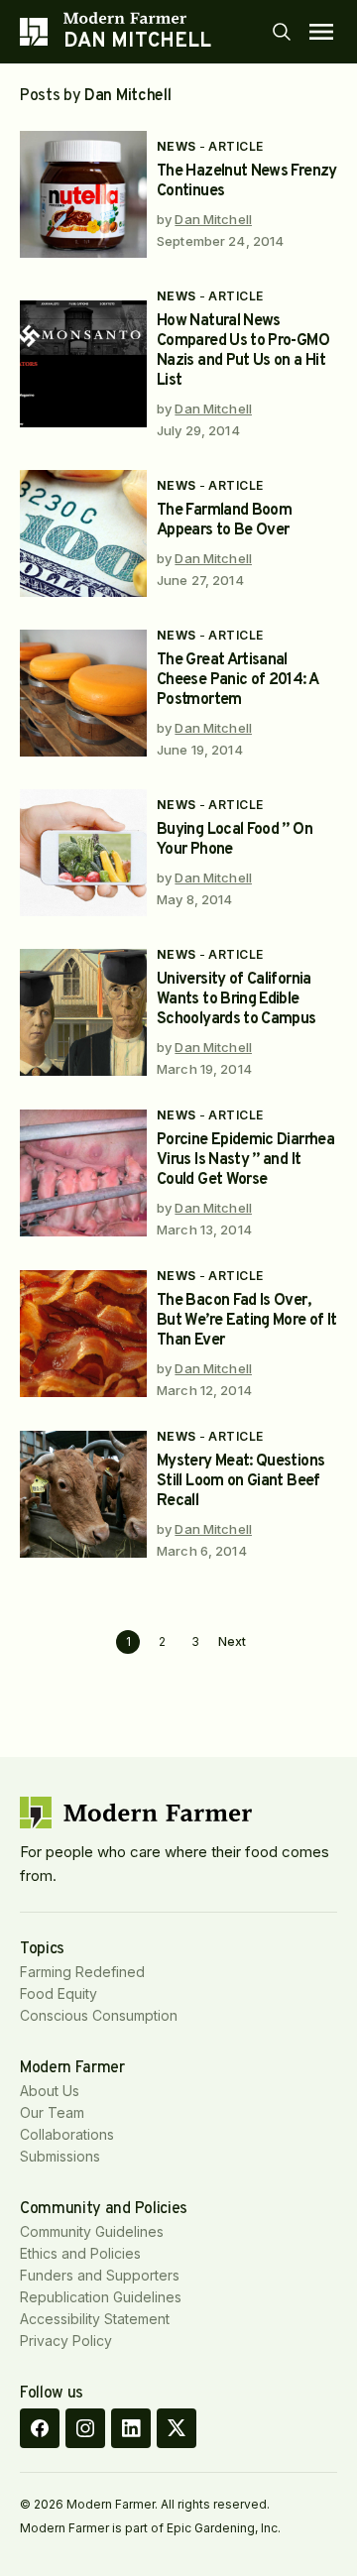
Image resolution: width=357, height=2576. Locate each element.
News (177, 146)
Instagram (85, 2428)
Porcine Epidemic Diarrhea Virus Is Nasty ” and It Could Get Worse (245, 1160)
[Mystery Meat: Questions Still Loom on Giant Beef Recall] (83, 1494)
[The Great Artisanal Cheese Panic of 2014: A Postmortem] (83, 693)
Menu (321, 32)
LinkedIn (131, 2428)
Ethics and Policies (80, 2253)
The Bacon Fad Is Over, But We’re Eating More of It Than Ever (247, 1321)
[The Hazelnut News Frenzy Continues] (83, 194)
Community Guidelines (92, 2231)
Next (232, 1642)
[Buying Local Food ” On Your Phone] (83, 853)
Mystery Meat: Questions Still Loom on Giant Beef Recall (240, 1481)
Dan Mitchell (213, 219)
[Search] (282, 32)
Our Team (52, 2112)
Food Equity (59, 1993)
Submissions (60, 2156)
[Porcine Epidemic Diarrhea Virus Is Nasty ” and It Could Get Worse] (83, 1173)
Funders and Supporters (100, 2275)
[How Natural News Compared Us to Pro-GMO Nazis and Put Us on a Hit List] (83, 364)
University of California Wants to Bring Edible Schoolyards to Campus (237, 999)
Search (282, 32)
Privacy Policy (66, 2341)
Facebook (40, 2428)
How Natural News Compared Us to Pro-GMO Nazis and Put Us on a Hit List (243, 351)
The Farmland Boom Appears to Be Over (224, 521)
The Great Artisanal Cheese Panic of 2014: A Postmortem (237, 680)
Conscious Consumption (99, 2015)
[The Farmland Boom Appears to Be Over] (83, 533)
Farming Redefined (82, 1972)
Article (236, 146)
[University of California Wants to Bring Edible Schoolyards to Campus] (83, 1012)
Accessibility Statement (95, 2319)
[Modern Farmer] (137, 18)
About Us (50, 2091)
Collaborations (67, 2134)
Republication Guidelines (101, 2297)
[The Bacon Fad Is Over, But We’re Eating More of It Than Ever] (83, 1334)
